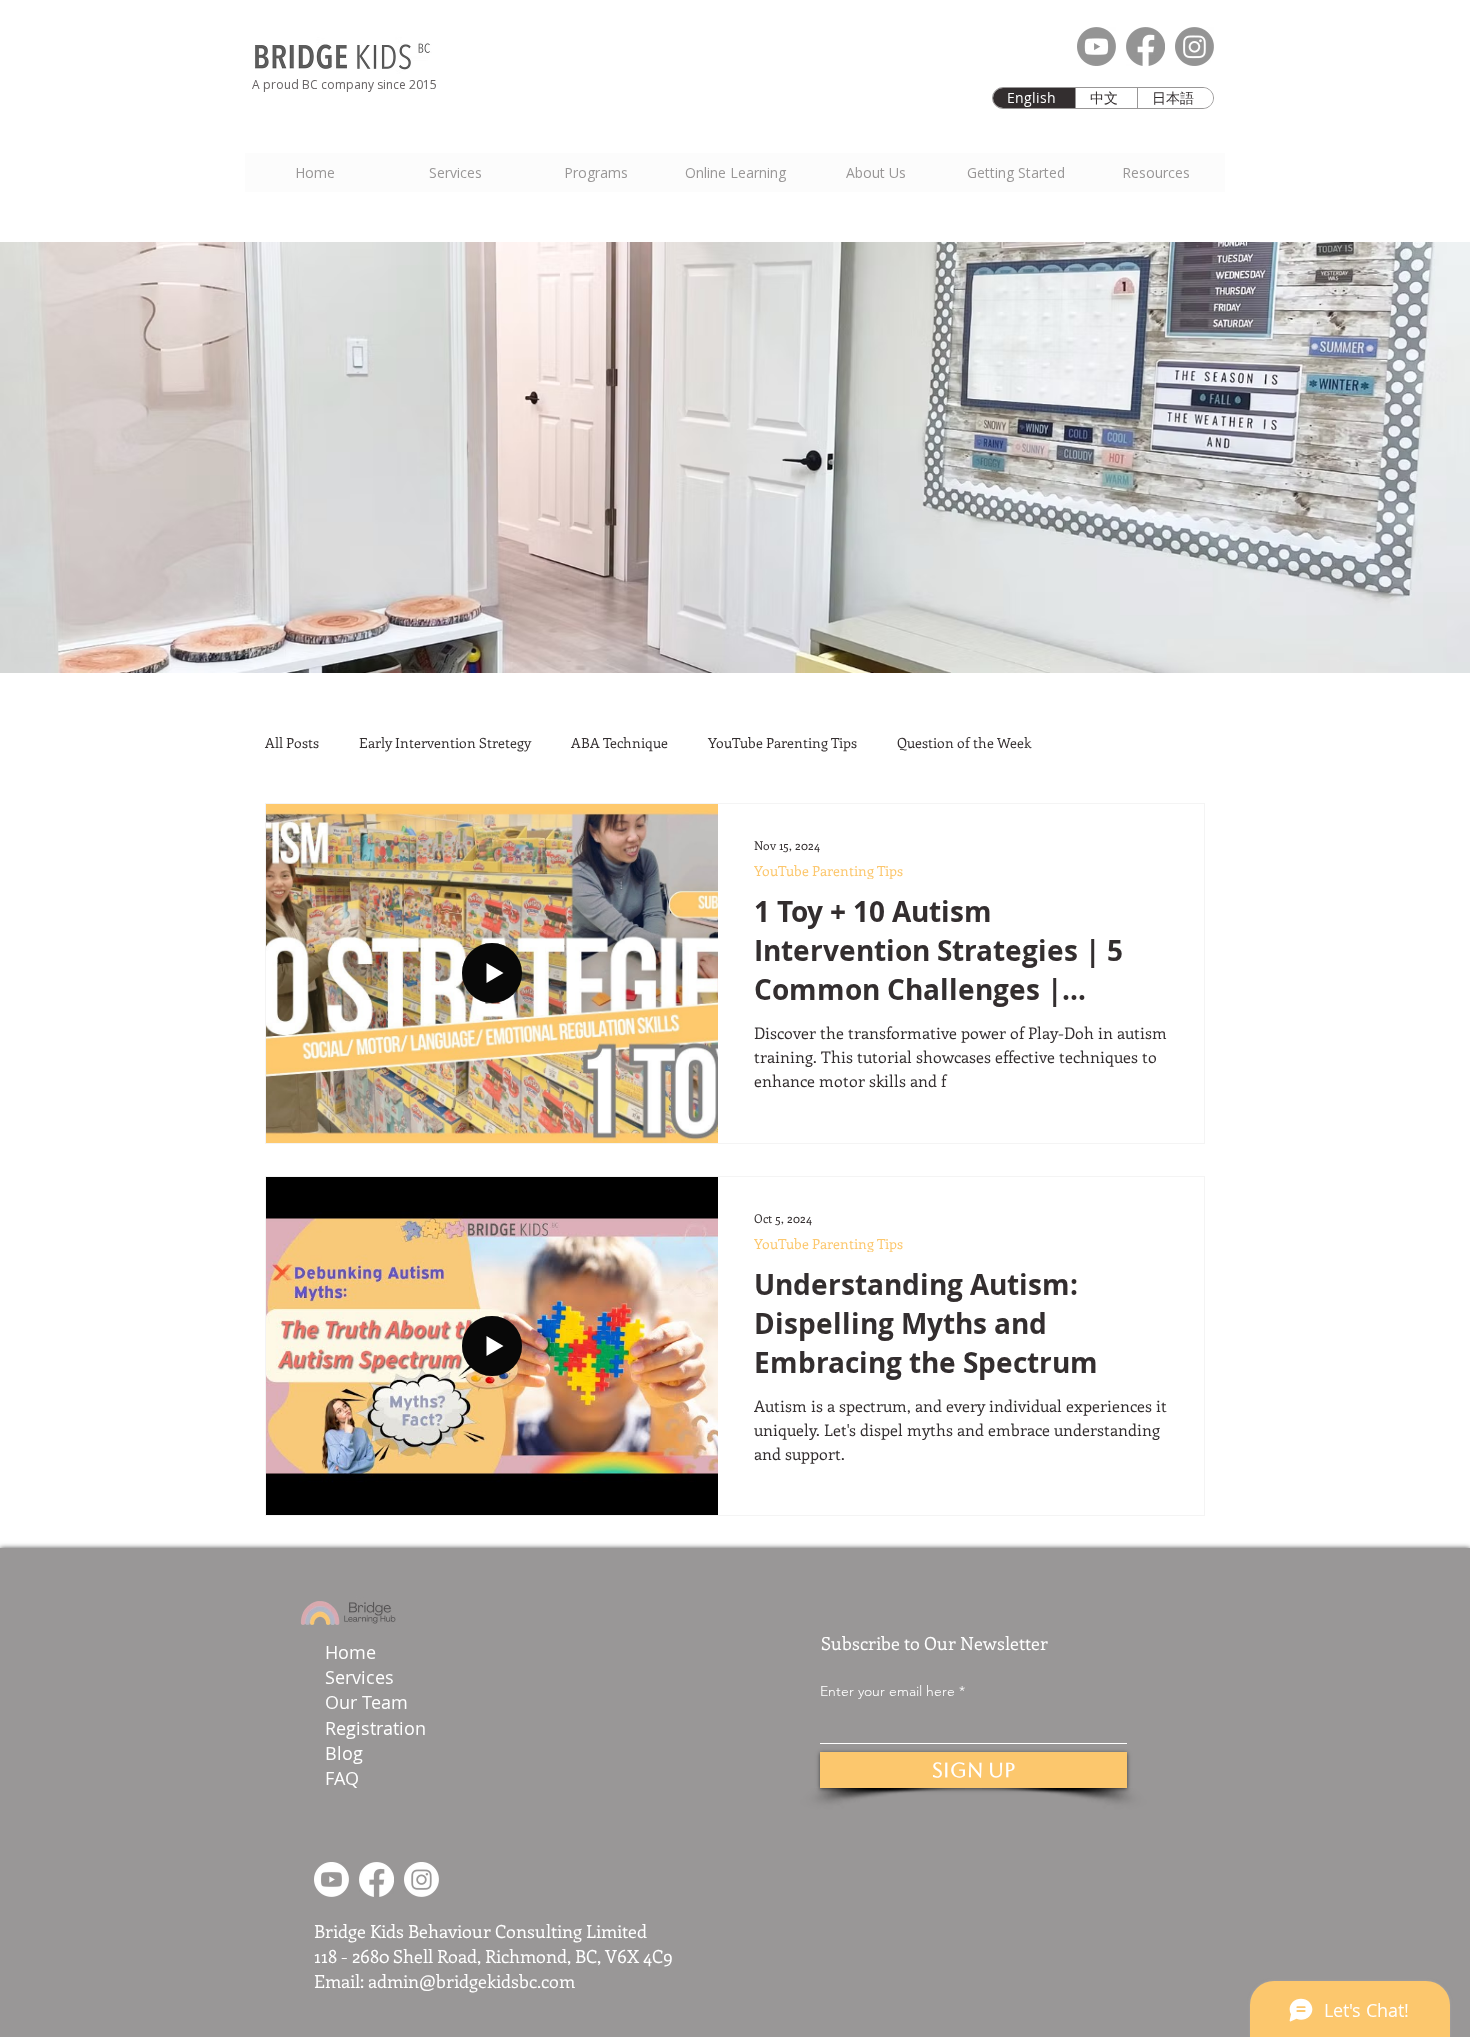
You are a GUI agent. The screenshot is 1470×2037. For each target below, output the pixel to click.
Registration (375, 1728)
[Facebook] (1145, 46)
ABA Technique (619, 742)
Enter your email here (887, 1691)
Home (350, 1652)
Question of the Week (964, 742)
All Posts (292, 742)
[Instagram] (1194, 46)
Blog (344, 1753)
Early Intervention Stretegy (445, 742)
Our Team (369, 1702)
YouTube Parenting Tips (782, 742)
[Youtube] (1096, 46)
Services (359, 1677)
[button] (1015, 172)
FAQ (342, 1778)
